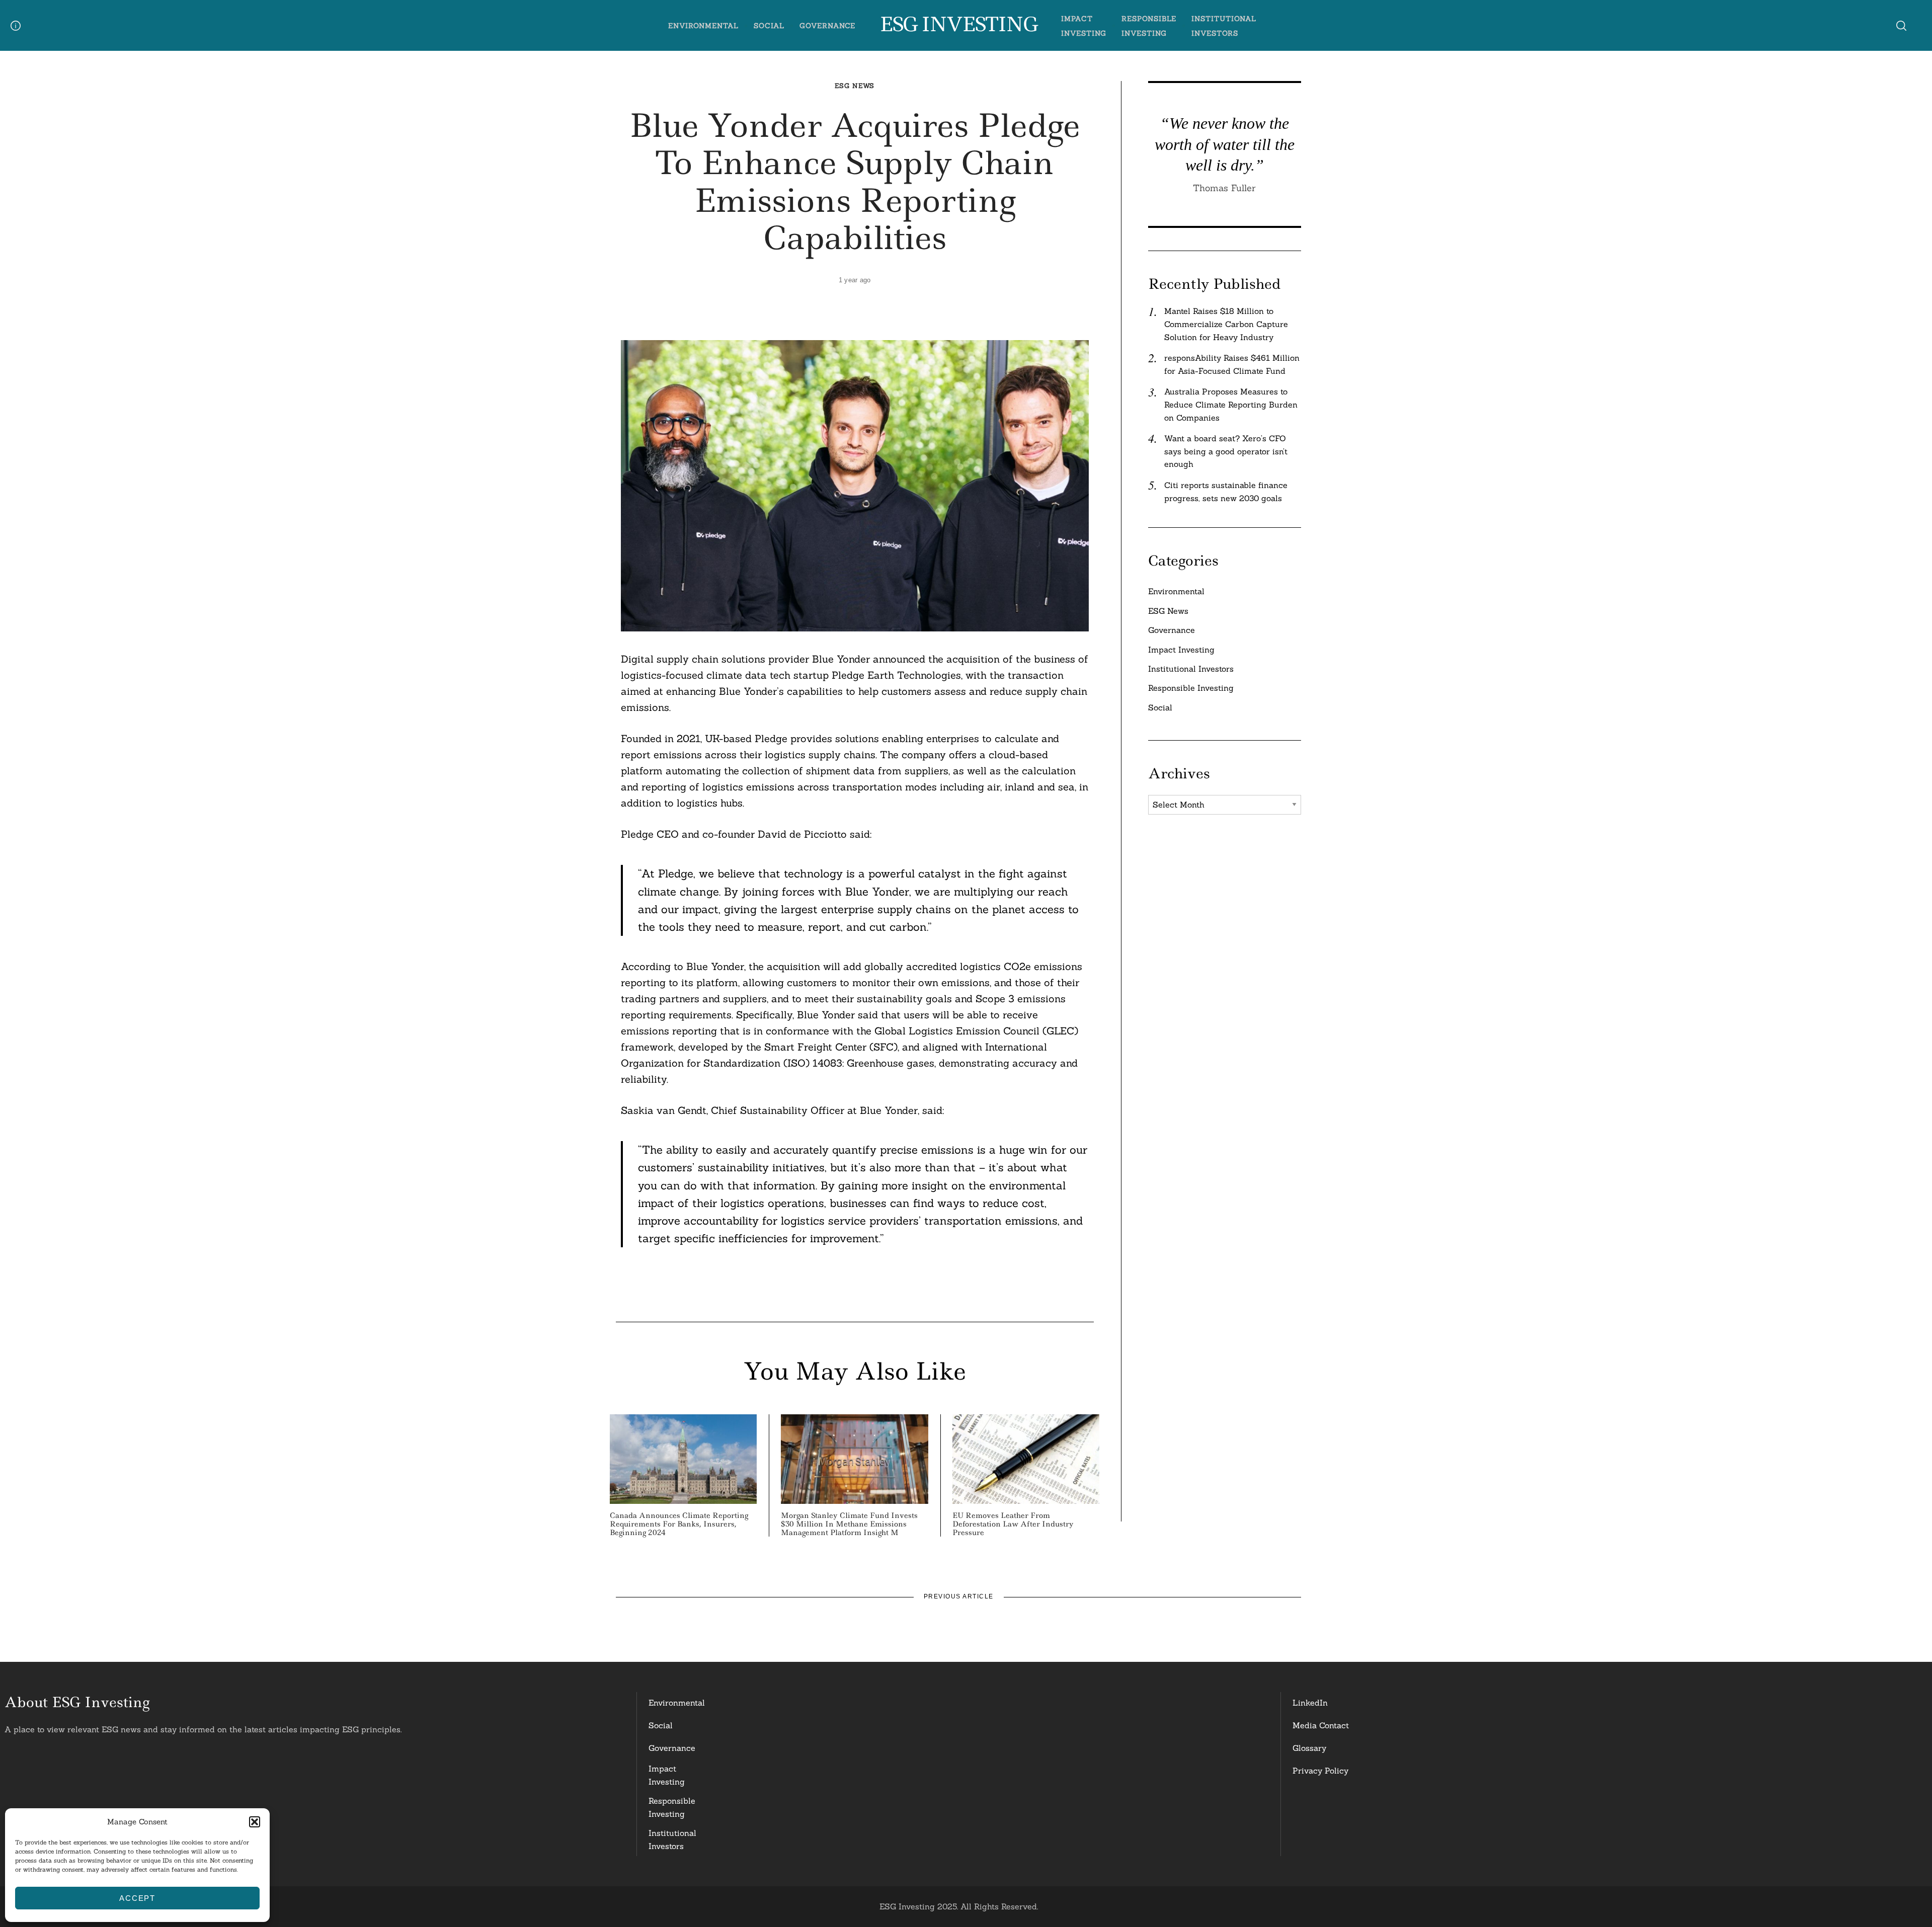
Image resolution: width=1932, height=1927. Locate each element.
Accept (137, 1898)
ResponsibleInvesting (672, 1807)
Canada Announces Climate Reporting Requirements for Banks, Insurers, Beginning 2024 (679, 1524)
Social (769, 26)
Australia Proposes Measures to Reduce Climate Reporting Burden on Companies (1231, 404)
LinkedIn (1310, 1703)
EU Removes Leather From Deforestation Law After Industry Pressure (1013, 1524)
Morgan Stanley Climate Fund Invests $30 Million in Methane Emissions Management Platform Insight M (849, 1524)
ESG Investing (958, 25)
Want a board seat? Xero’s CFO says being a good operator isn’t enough (1226, 451)
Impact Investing (1181, 650)
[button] (255, 1822)
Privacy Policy (1320, 1771)
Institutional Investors (1191, 669)
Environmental (703, 26)
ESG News (855, 86)
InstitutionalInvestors (672, 1839)
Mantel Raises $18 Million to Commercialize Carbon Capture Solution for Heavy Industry (1226, 324)
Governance (828, 26)
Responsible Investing (1191, 688)
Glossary (1309, 1748)
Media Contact (1321, 1725)
